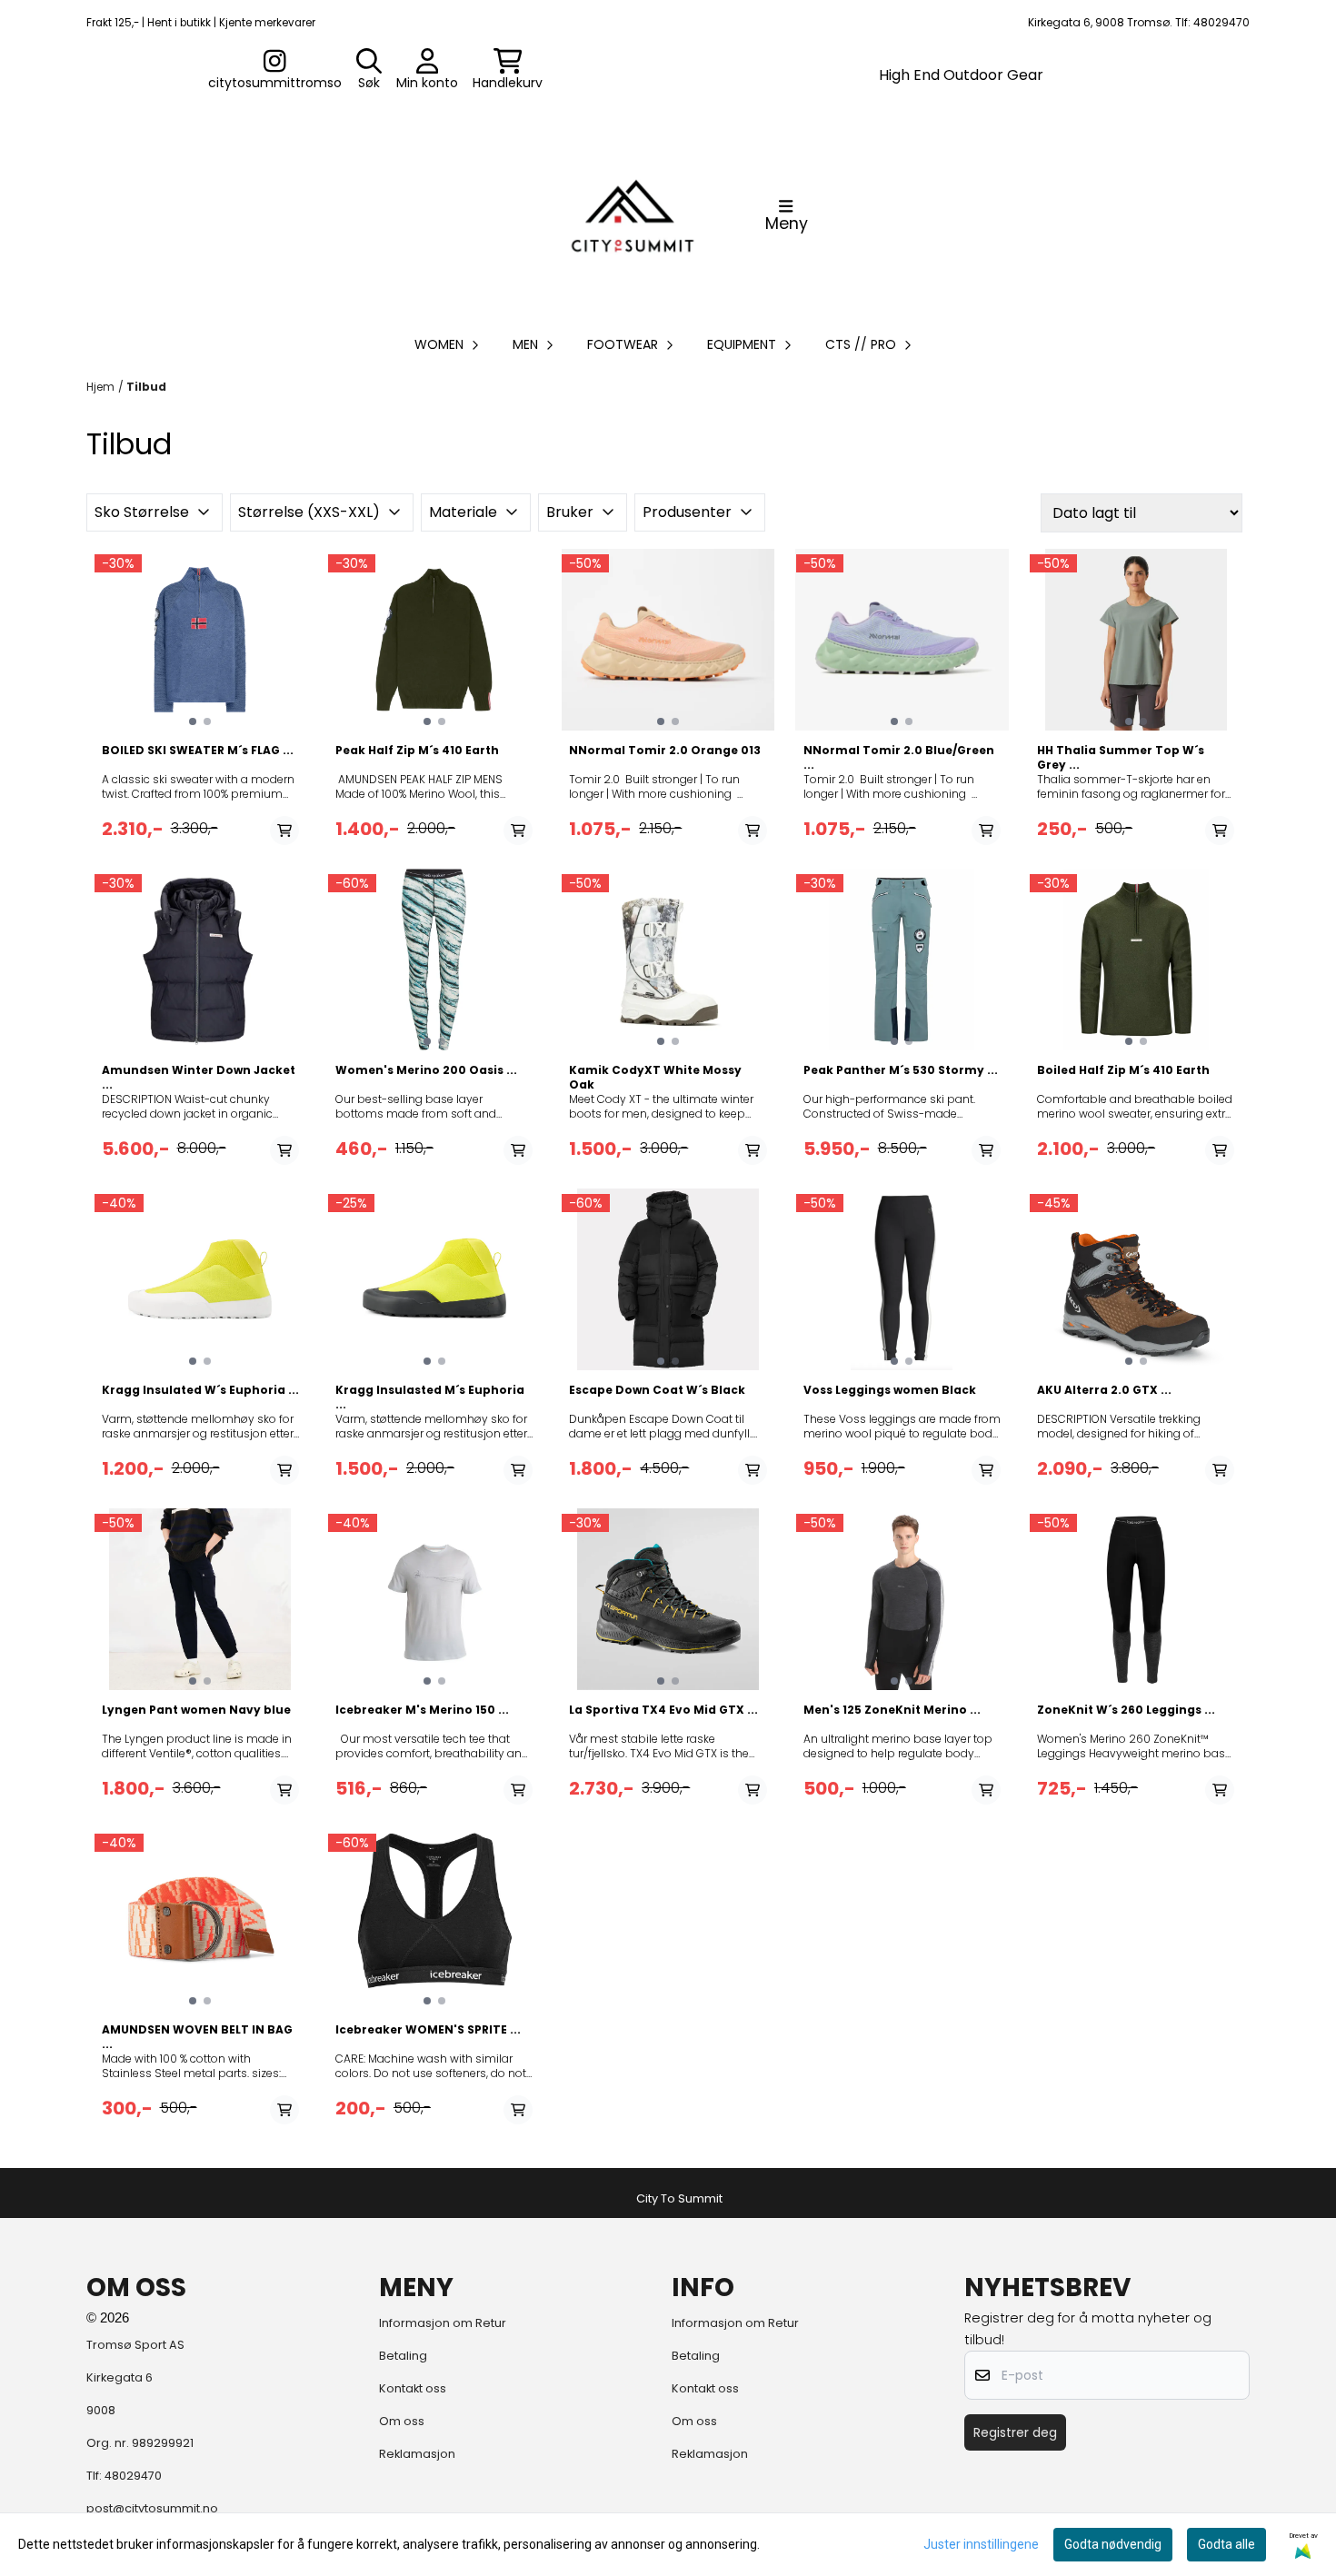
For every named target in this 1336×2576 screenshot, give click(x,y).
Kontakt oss (413, 2388)
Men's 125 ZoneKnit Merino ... (892, 1710)
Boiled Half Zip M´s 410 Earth (1123, 1070)
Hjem (100, 387)
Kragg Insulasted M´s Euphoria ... (430, 1397)
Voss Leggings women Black (890, 1390)
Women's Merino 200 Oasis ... (426, 1070)
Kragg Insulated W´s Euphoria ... (200, 1390)
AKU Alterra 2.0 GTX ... (1104, 1390)
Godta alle (1226, 2544)
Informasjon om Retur (443, 2323)
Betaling (403, 2356)
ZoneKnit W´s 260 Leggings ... (1126, 1710)
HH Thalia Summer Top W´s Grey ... (1121, 758)
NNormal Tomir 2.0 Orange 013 (665, 751)
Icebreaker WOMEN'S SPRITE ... (428, 2030)
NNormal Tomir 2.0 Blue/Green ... (899, 758)
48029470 (133, 2476)
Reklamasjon (417, 2454)
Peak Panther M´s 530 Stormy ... (901, 1070)
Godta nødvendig (1113, 2544)
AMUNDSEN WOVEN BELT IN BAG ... (197, 2037)
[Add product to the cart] (284, 830)
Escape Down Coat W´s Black (657, 1390)
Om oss (402, 2421)
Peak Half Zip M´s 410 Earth (417, 751)
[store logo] (633, 215)
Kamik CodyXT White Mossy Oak (655, 1078)
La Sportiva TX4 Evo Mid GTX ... (663, 1710)
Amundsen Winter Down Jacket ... (199, 1078)
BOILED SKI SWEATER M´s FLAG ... (198, 751)
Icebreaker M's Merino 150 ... (422, 1710)
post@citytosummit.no (152, 2508)
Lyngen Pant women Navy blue (196, 1710)
